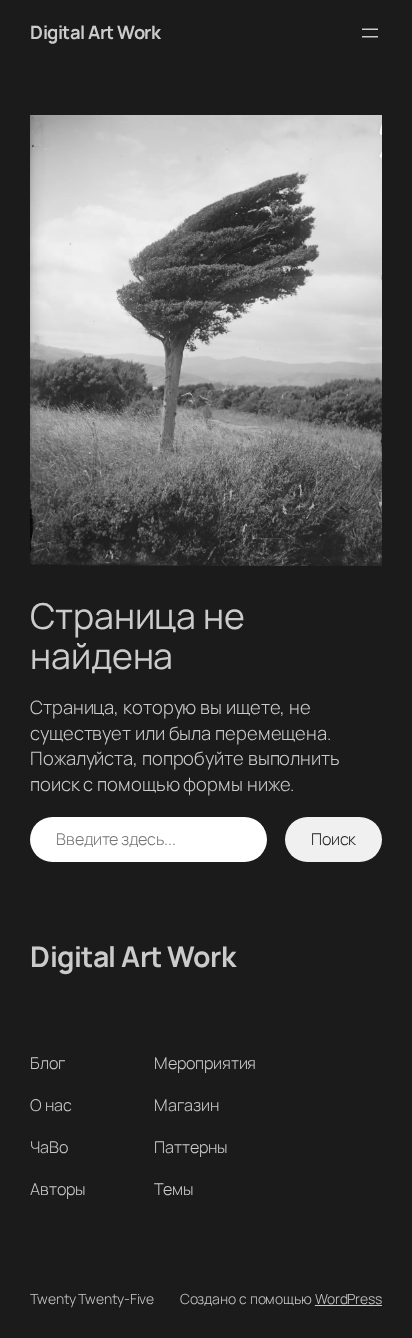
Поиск (334, 839)
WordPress (348, 1298)
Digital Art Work (95, 32)
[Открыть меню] (370, 33)
